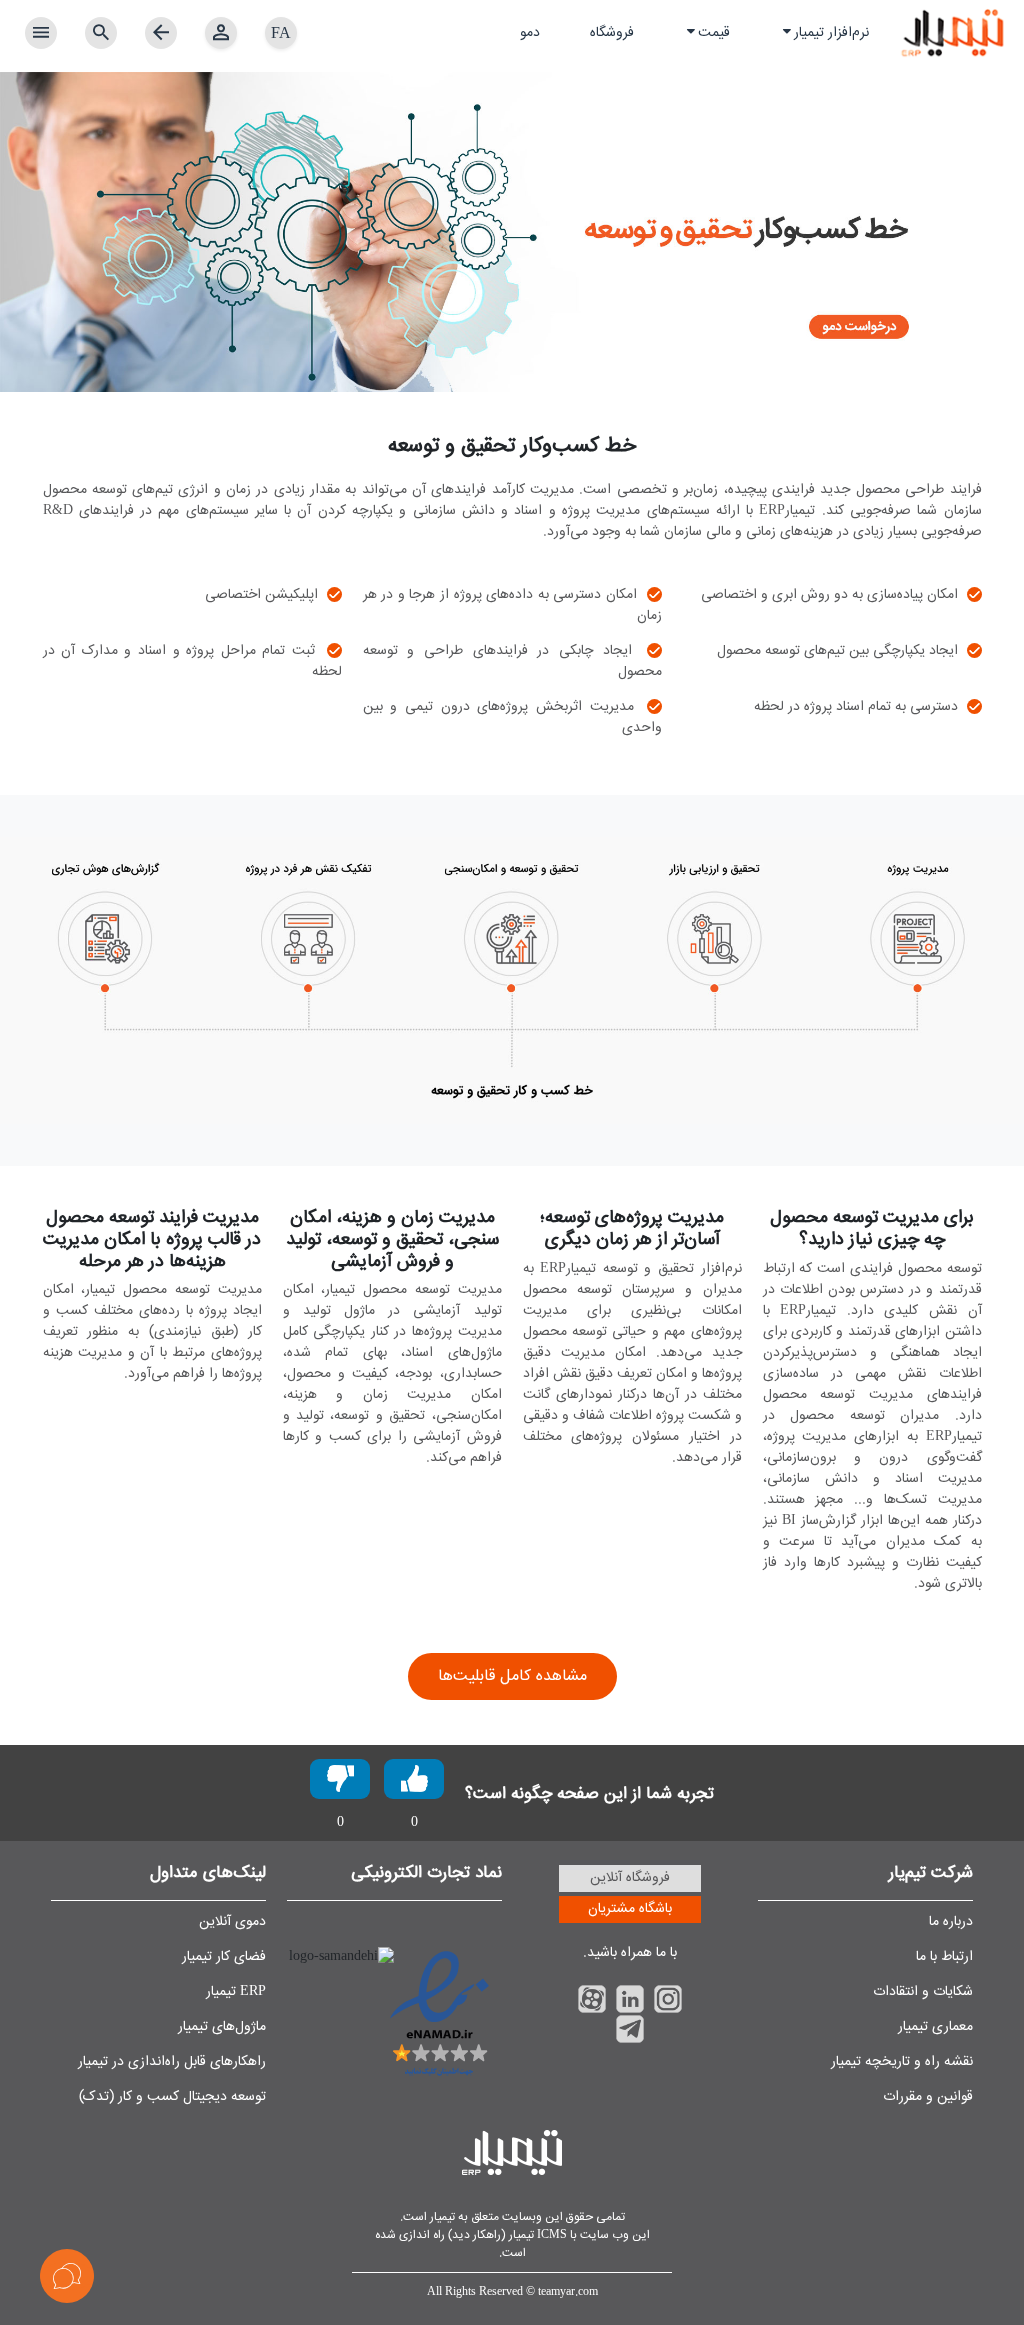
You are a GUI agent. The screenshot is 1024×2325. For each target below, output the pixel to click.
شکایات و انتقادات (923, 1992)
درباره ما (951, 1922)
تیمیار (441, 2217)
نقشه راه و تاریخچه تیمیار (902, 2062)
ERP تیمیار (236, 1992)
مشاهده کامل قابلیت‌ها (512, 1676)
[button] (824, 33)
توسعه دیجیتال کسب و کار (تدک (175, 2097)
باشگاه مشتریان (630, 1909)
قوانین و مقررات (928, 2097)
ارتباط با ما (944, 1957)
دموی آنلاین (232, 1922)
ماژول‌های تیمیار (222, 2027)
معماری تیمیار (935, 2027)
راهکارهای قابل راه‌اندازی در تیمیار (172, 2062)
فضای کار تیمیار (224, 1957)
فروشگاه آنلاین (630, 1878)
